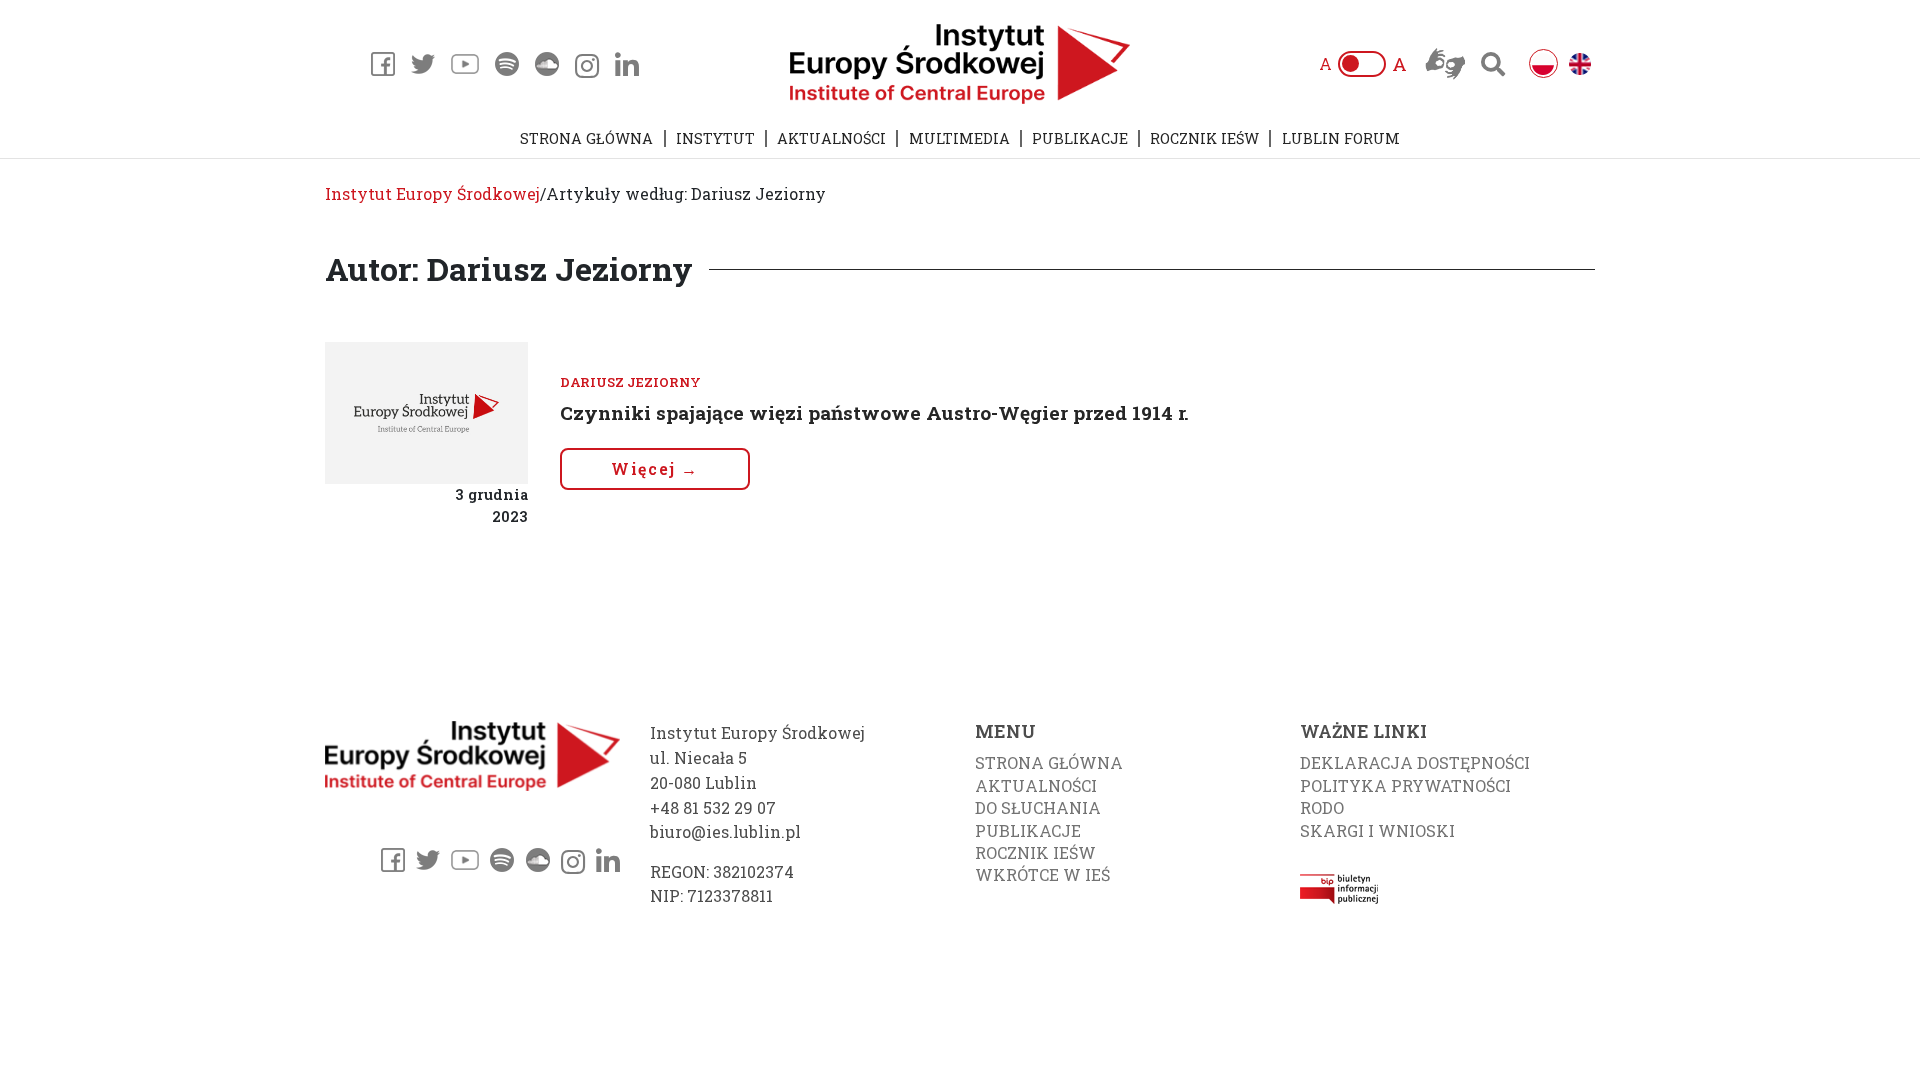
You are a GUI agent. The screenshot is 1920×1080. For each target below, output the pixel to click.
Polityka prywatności (1405, 785)
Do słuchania (1038, 807)
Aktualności (831, 138)
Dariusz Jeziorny (630, 382)
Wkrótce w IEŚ (1042, 874)
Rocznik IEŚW (1204, 138)
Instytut (715, 138)
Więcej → (655, 468)
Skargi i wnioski (1377, 830)
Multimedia (959, 138)
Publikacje (1080, 138)
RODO (1322, 807)
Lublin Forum (1341, 138)
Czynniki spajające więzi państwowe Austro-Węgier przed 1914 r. (874, 412)
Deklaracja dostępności (1415, 762)
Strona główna (586, 138)
